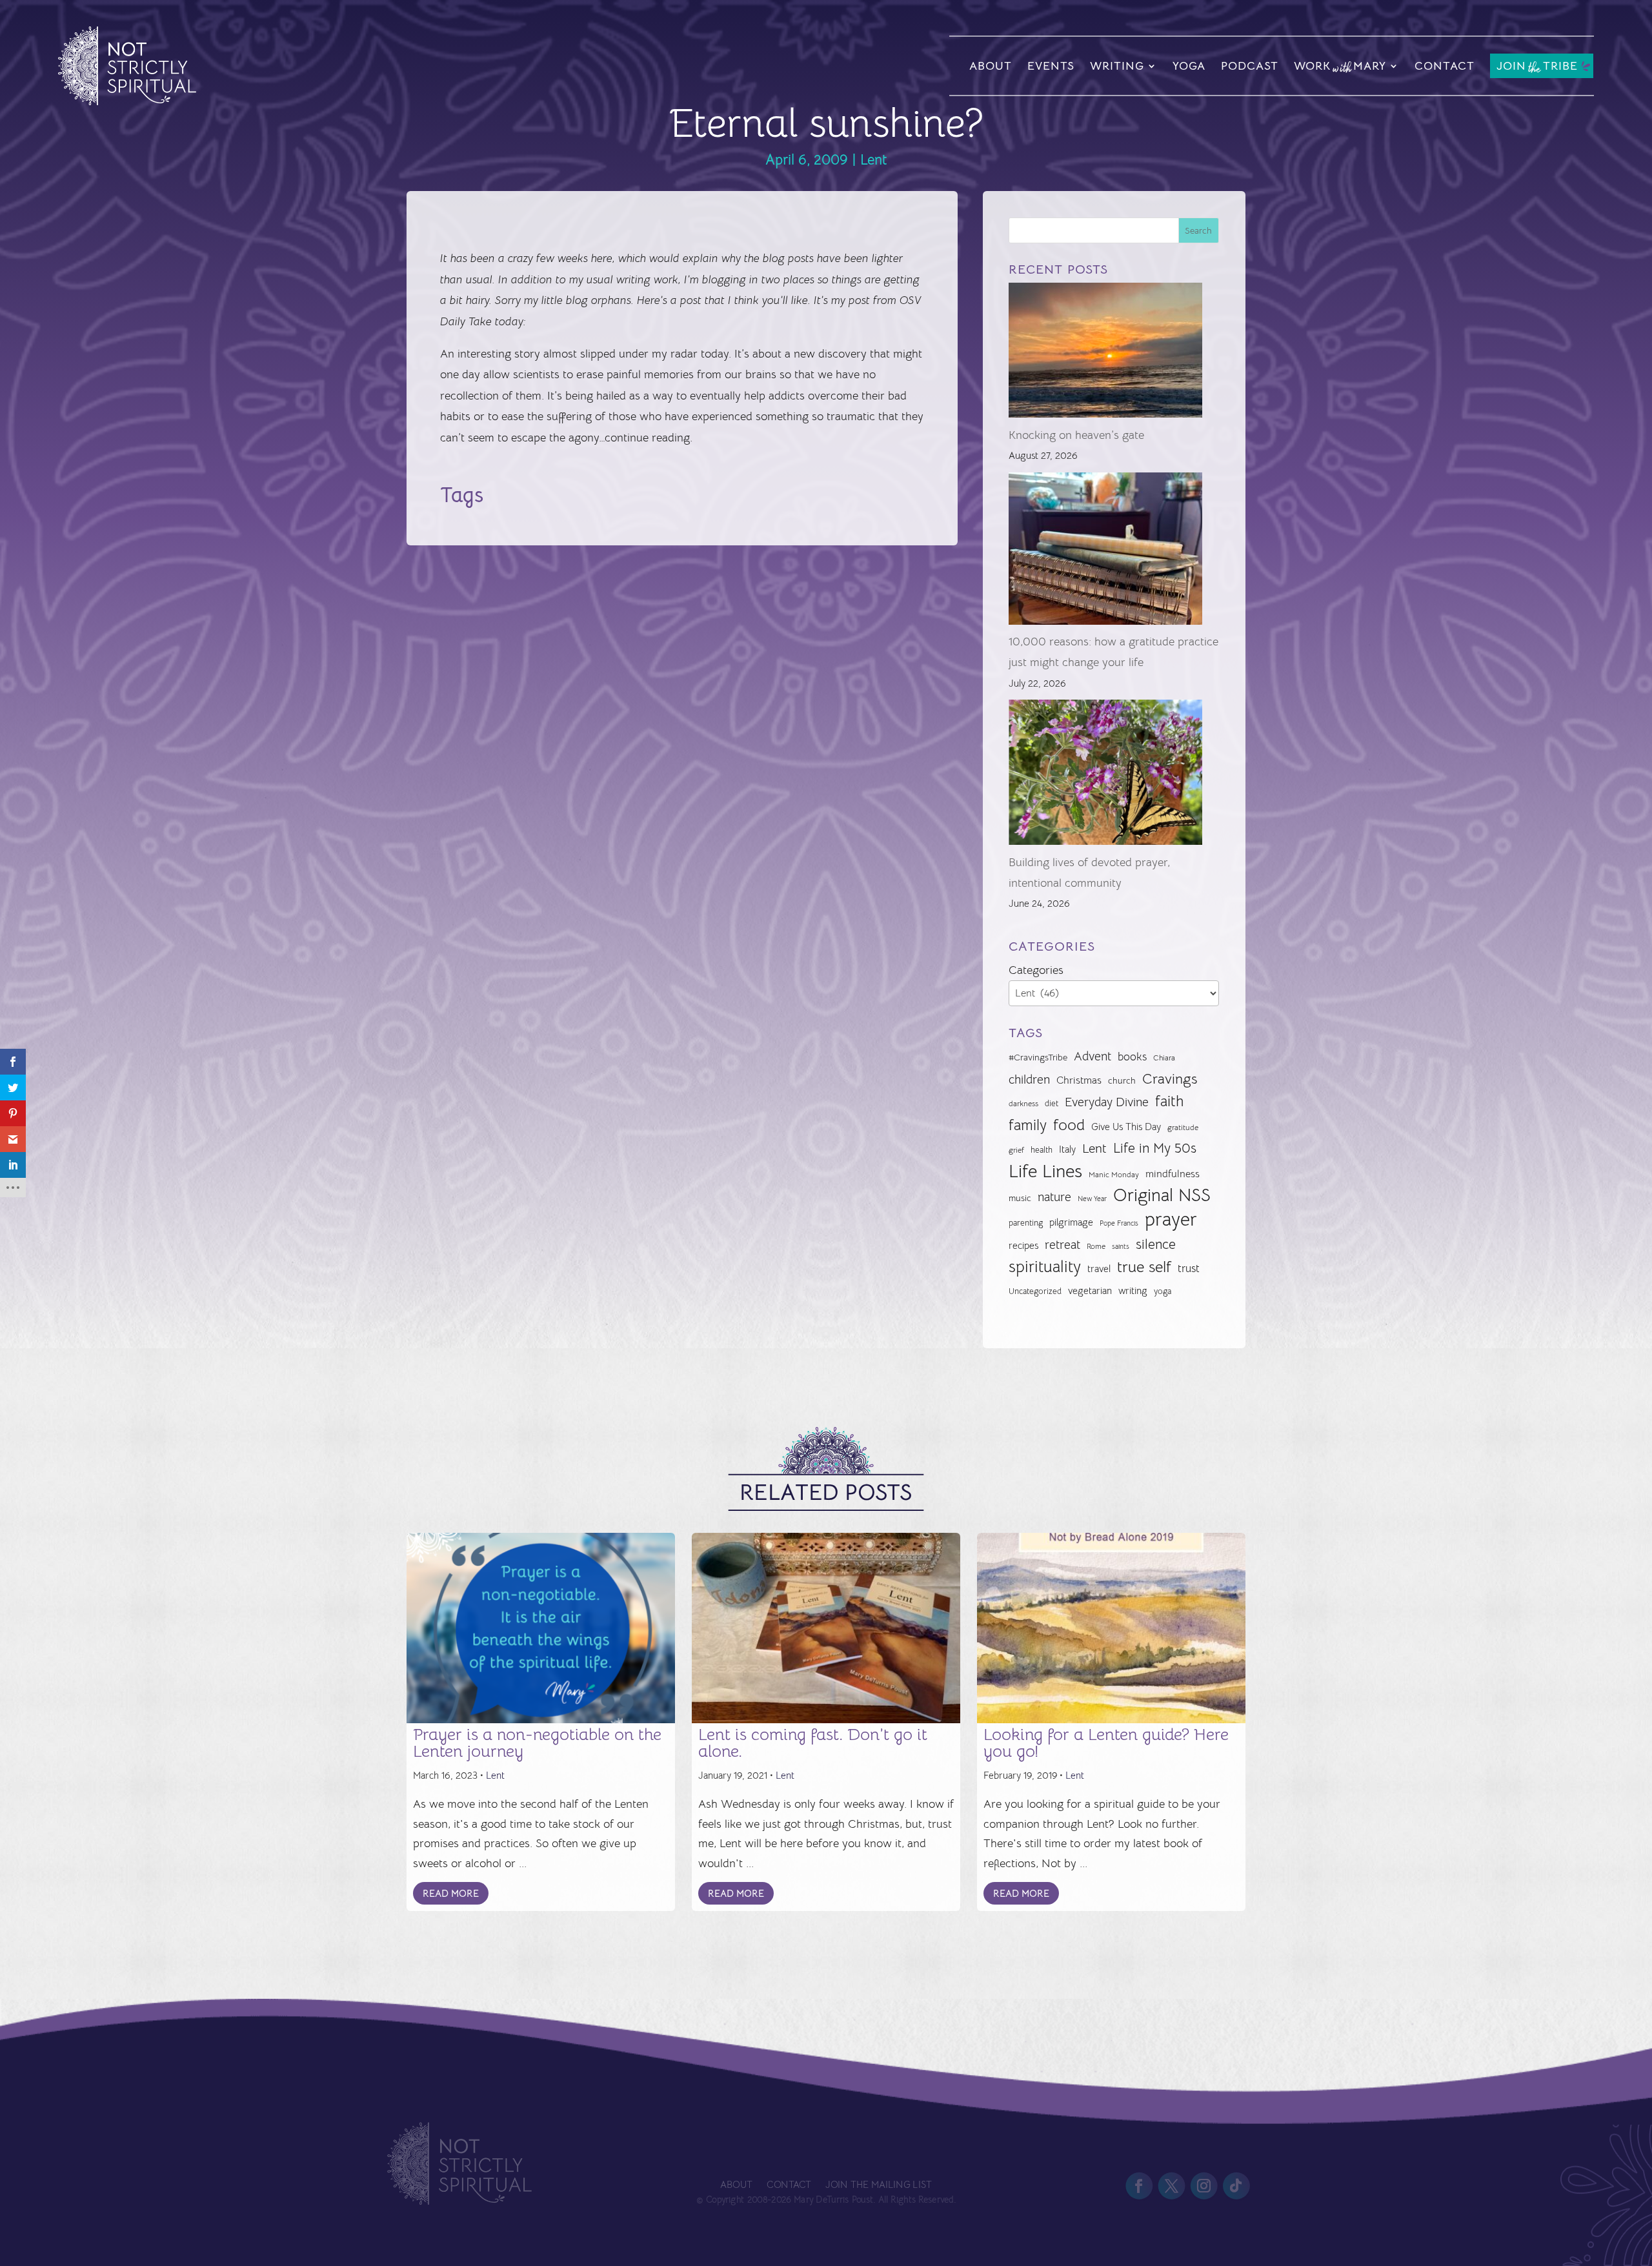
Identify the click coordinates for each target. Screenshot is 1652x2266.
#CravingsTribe (1038, 1057)
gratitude (1183, 1128)
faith (1169, 1101)
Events (1051, 66)
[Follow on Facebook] (1139, 2186)
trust (1189, 1269)
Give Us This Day (1126, 1127)
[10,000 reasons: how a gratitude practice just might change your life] (1105, 552)
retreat (1063, 1245)
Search (1198, 230)
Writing (1117, 66)
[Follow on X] (1171, 2186)
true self (1144, 1267)
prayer (1171, 1220)
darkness (1023, 1104)
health (1042, 1150)
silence (1156, 1244)
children (1029, 1079)
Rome (1096, 1246)
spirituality (1045, 1267)
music (1020, 1198)
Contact (1445, 66)
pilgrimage (1071, 1222)
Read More (451, 1893)
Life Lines (1045, 1171)
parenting (1026, 1223)
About (991, 66)
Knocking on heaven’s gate (1076, 435)
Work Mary (1340, 68)
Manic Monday (1114, 1175)
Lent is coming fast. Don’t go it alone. (813, 1743)
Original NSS (1162, 1195)
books (1132, 1057)
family (1028, 1125)
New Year (1092, 1199)
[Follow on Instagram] (1204, 2186)
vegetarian (1090, 1290)
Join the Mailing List (878, 2185)
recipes (1023, 1246)
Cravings (1170, 1078)
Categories (1036, 970)
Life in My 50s (1155, 1148)
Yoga (1189, 66)
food (1069, 1125)
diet (1052, 1103)
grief (1016, 1150)
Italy (1067, 1149)
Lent (874, 160)
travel (1099, 1269)
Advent (1093, 1056)
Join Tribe (1537, 67)
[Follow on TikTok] (1236, 2186)
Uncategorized (1035, 1291)
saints (1121, 1246)
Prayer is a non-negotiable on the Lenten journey (537, 1743)
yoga (1163, 1291)
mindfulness (1173, 1174)
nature (1054, 1197)
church (1122, 1081)
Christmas (1079, 1080)
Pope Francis (1119, 1223)
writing (1133, 1290)
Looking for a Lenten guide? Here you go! (1106, 1743)
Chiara (1164, 1058)
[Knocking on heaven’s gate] (1105, 353)
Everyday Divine (1107, 1102)
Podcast (1250, 66)
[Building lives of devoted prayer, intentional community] (1105, 775)
